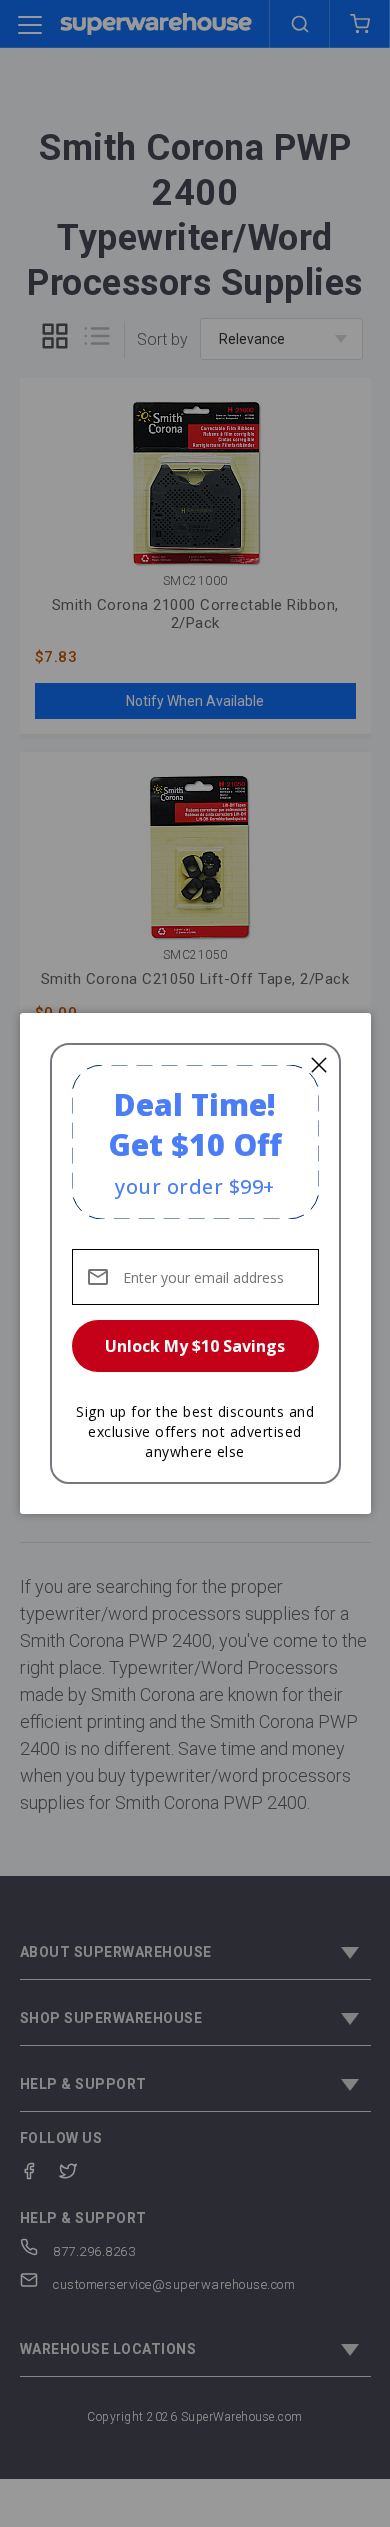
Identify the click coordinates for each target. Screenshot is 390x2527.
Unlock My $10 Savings (195, 1346)
